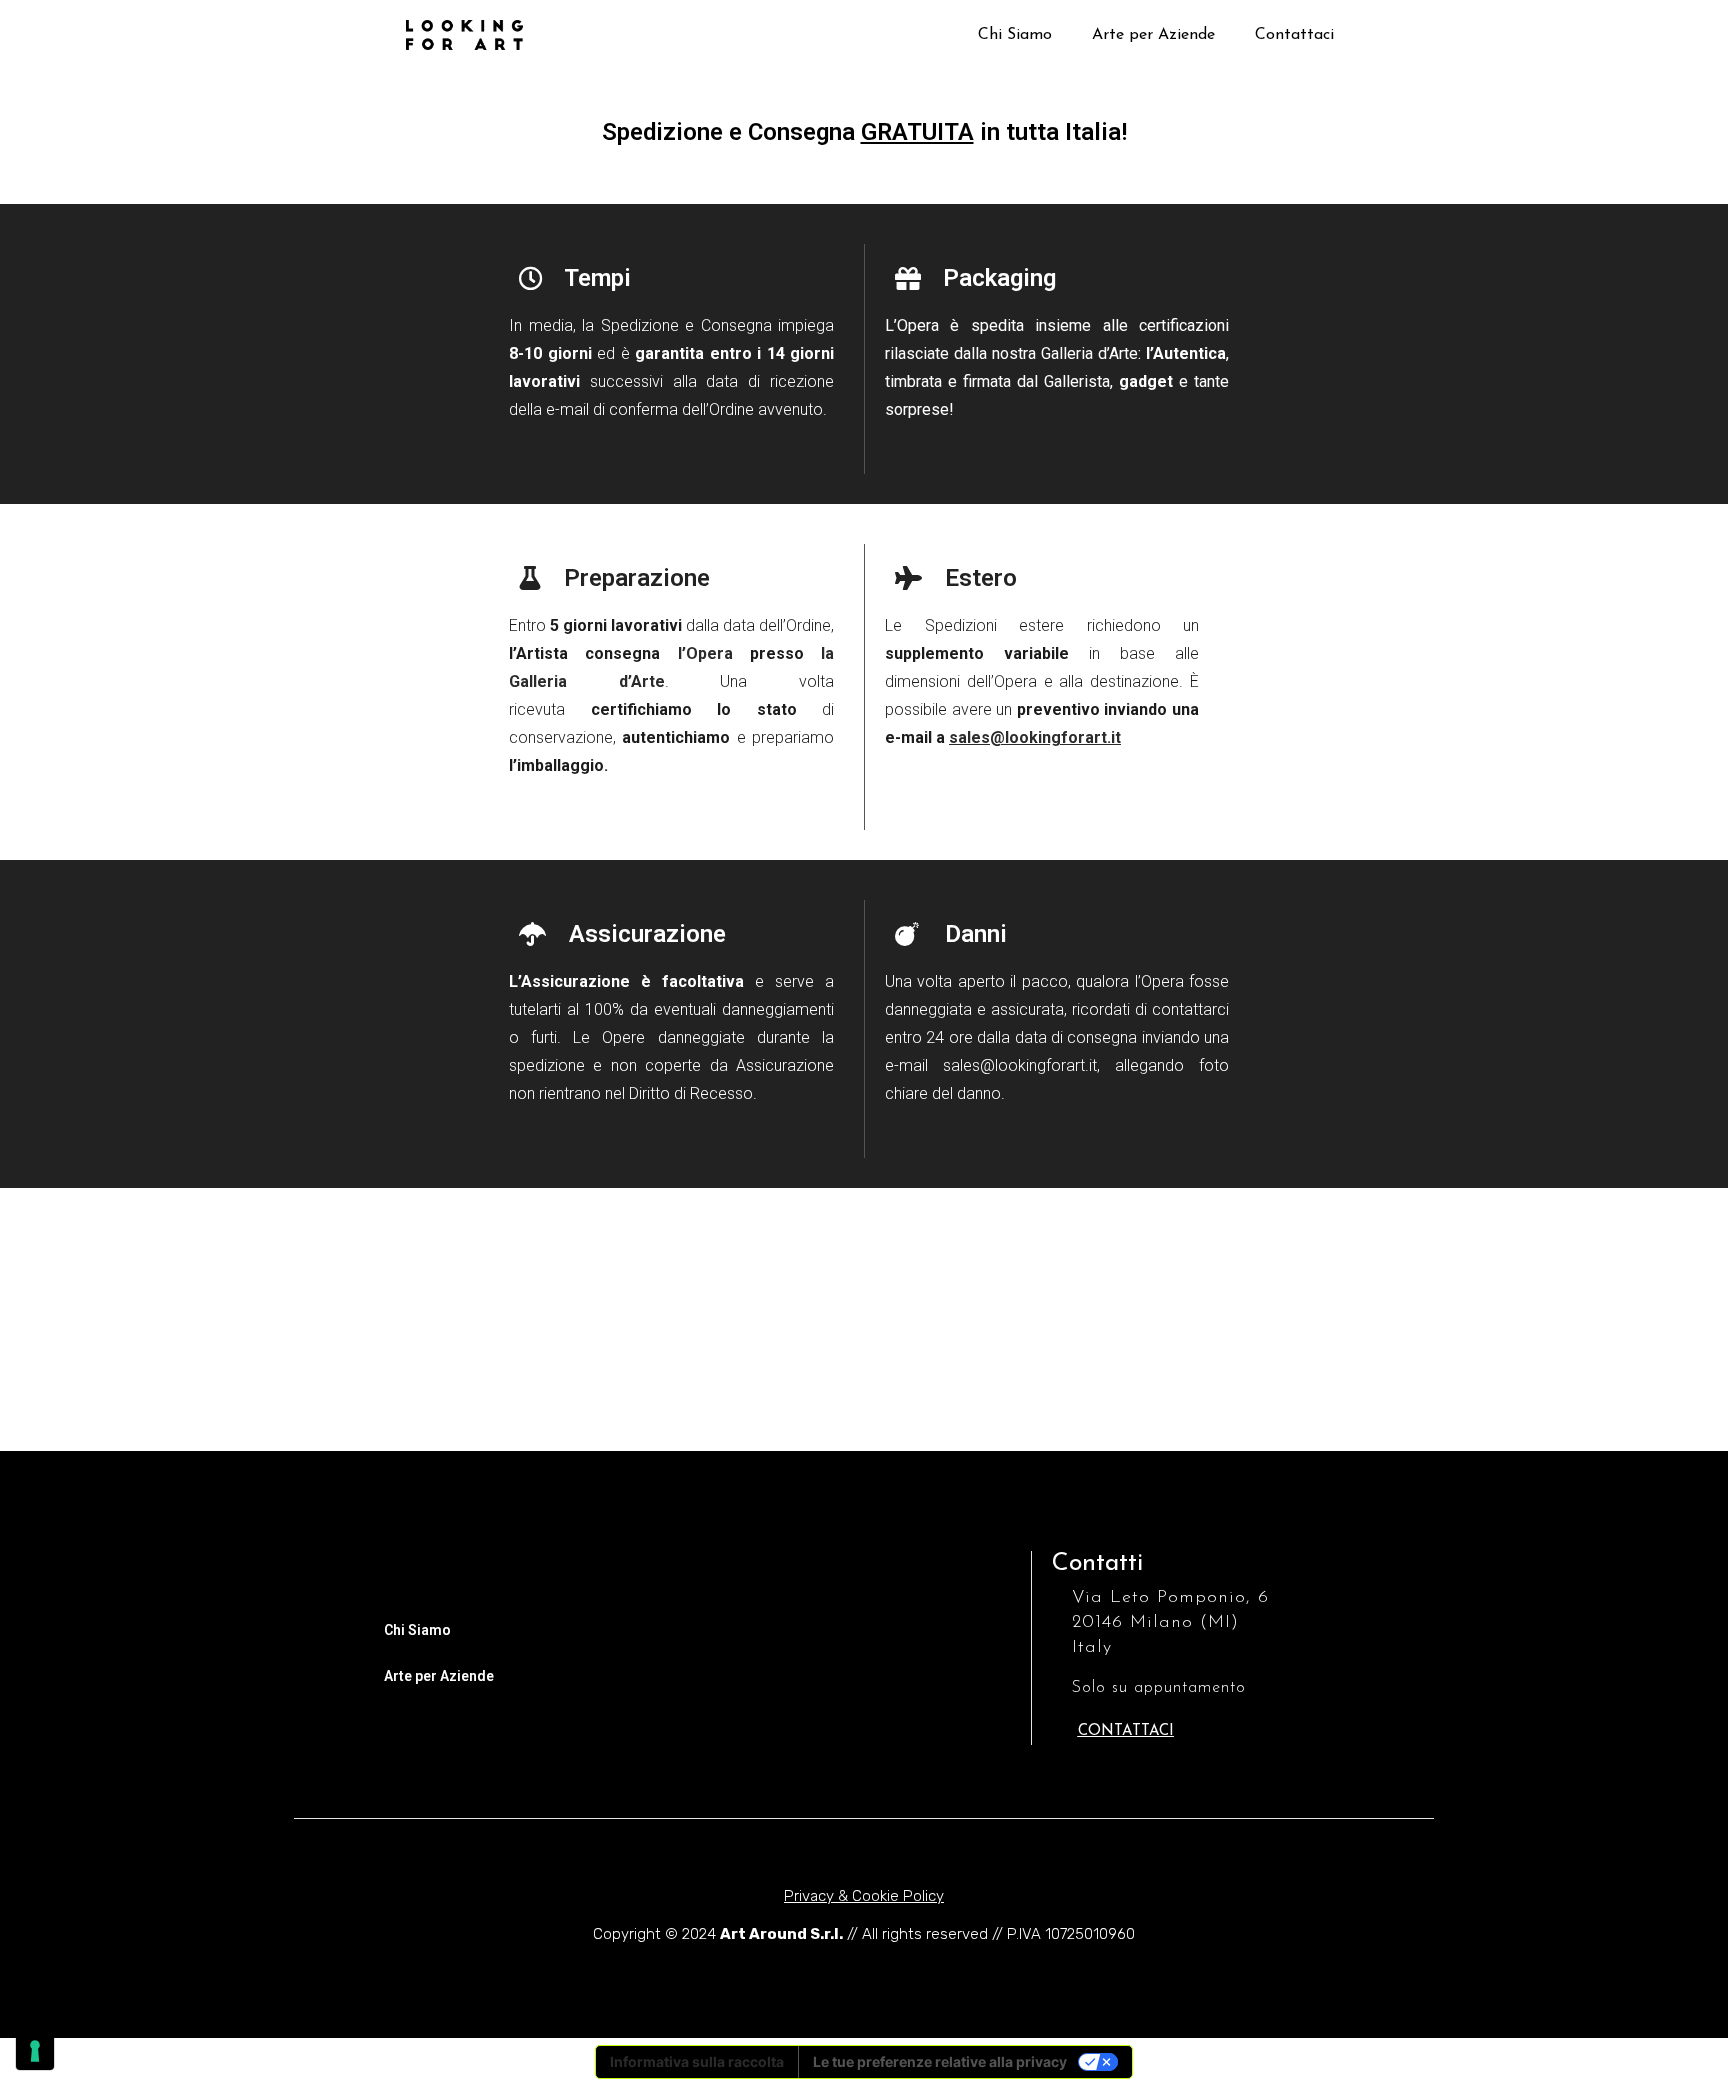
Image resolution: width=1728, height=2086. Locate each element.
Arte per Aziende (1153, 35)
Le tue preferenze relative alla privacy (940, 2061)
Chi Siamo (1015, 35)
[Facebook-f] (454, 1431)
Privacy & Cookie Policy (864, 1896)
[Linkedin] (384, 1431)
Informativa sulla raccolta (697, 2061)
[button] (1126, 1731)
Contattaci (1294, 35)
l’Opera (705, 653)
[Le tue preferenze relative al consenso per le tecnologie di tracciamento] (35, 2051)
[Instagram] (314, 1431)
